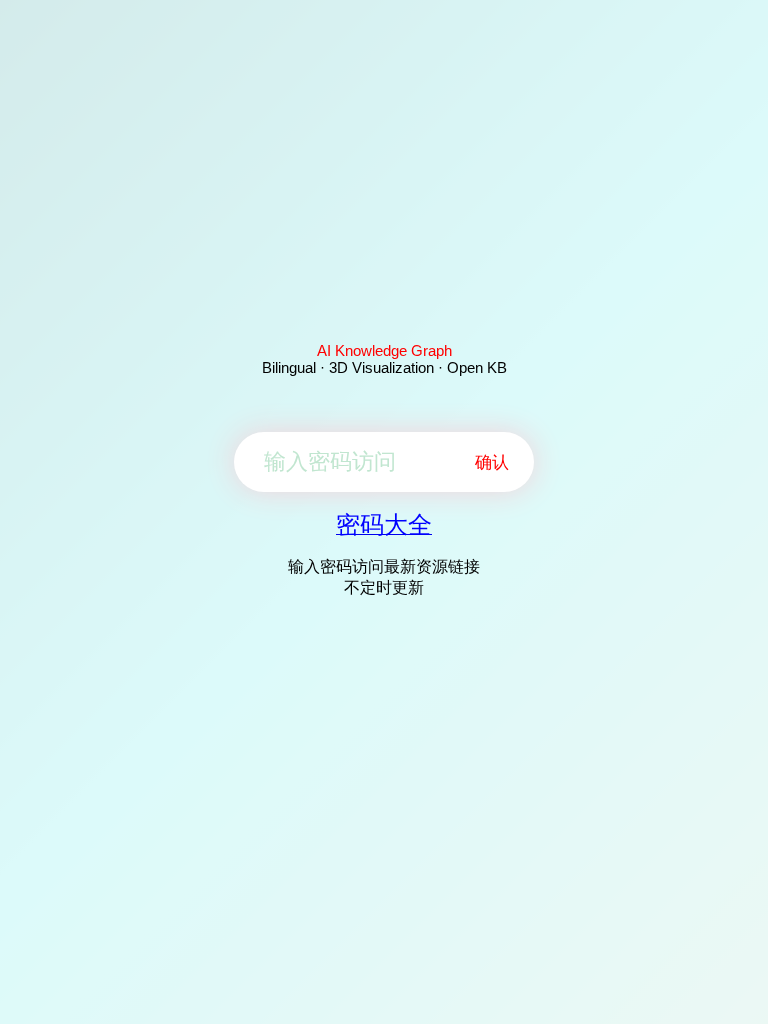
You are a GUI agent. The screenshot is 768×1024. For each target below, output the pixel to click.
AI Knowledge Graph (384, 350)
